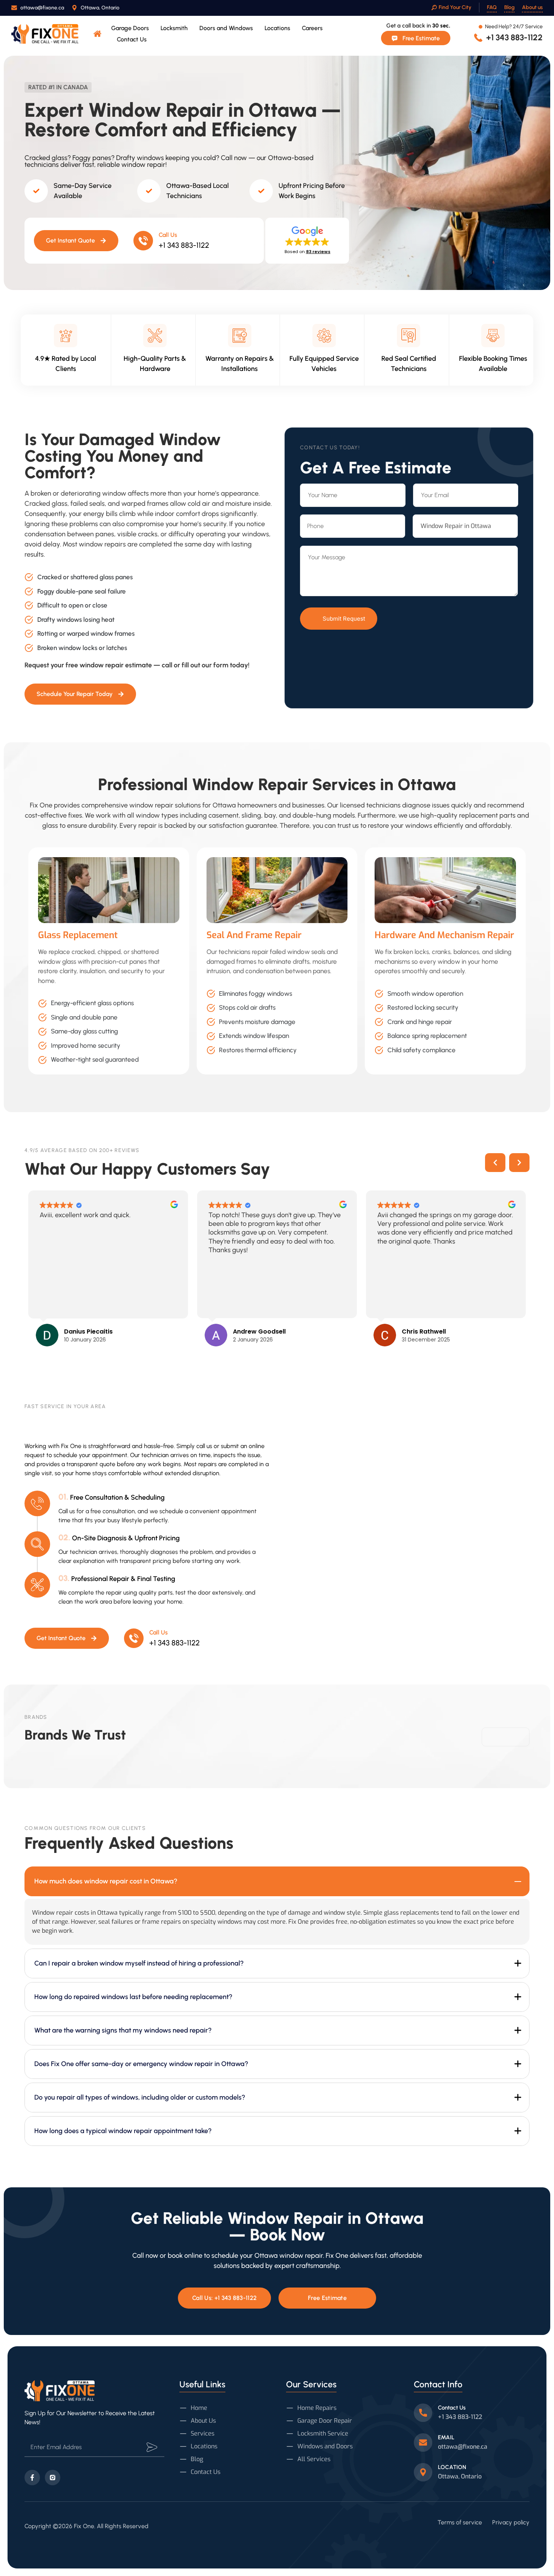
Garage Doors (130, 28)
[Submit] (152, 2447)
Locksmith (174, 28)
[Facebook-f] (32, 2478)
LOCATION (452, 2467)
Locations (277, 28)
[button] (308, 240)
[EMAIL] (423, 2442)
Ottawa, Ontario (460, 2476)
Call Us (168, 235)
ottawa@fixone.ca (463, 2447)
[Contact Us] (423, 2413)
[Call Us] (143, 241)
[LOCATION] (423, 2472)
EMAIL (446, 2437)
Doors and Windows (226, 28)
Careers (312, 28)
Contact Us (132, 39)
